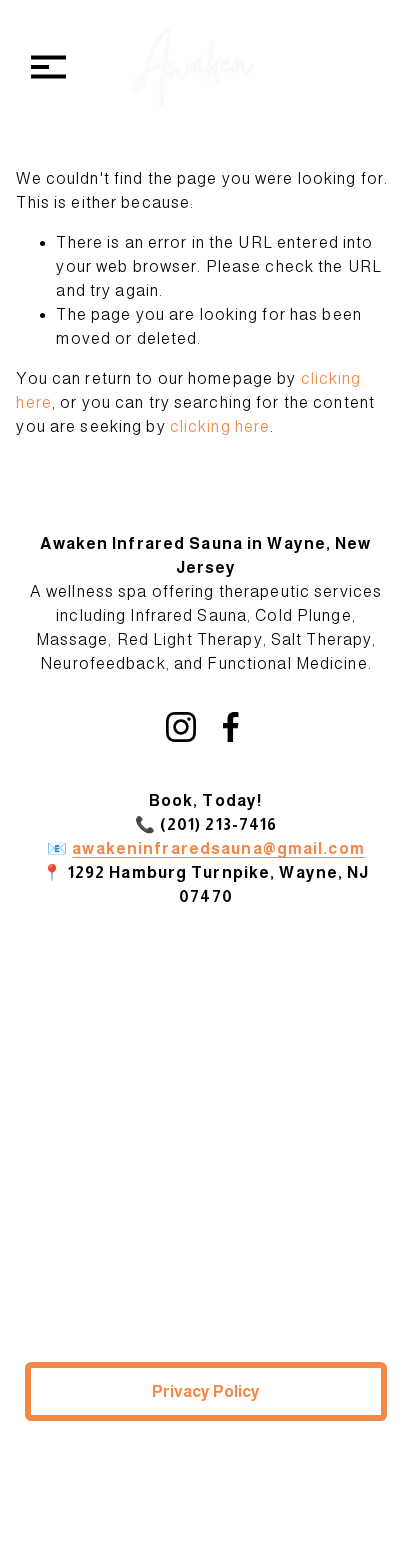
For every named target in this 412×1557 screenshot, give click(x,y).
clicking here (220, 426)
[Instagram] (181, 727)
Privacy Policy (206, 1391)
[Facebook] (231, 727)
